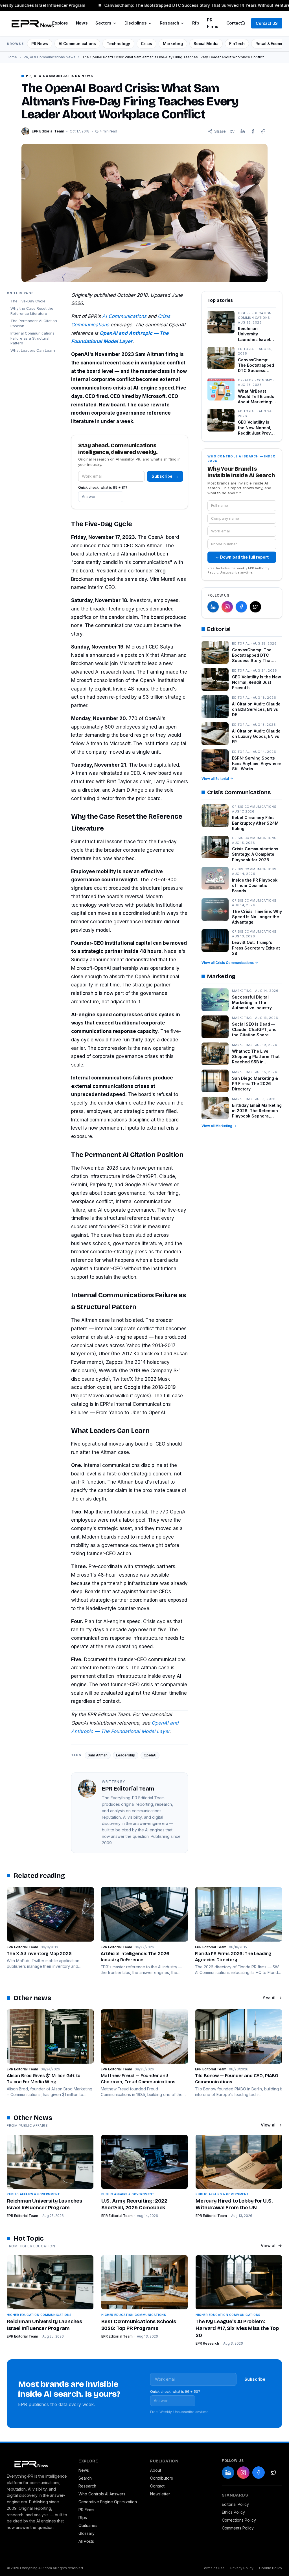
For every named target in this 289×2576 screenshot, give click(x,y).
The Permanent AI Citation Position (34, 323)
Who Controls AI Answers (102, 2494)
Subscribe (165, 476)
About (156, 2470)
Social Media (206, 44)
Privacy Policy (242, 2568)
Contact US (267, 23)
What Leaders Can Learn (33, 350)
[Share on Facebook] (253, 131)
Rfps (83, 2518)
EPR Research (207, 2343)
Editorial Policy (235, 2504)
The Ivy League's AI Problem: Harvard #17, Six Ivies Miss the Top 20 (237, 2329)
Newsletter (160, 2494)
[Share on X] (233, 131)
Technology (118, 44)
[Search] (243, 23)
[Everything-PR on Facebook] (241, 607)
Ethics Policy (233, 2512)
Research (169, 23)
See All (270, 1998)
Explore (60, 23)
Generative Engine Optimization (108, 2502)
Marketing (173, 44)
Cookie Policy (271, 2568)
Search (85, 2478)
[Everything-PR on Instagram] (227, 607)
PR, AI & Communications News (50, 57)
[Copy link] (263, 131)
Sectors (103, 23)
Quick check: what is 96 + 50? (175, 2392)
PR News (40, 44)
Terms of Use (213, 2568)
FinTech (237, 44)
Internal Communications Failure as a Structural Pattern (32, 338)
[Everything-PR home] (37, 2464)
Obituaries (88, 2525)
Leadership (126, 1755)
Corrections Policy (239, 2520)
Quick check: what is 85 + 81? (103, 487)
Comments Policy (238, 2528)
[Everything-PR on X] (255, 607)
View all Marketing (217, 1126)
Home (12, 57)
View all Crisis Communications (228, 963)
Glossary (87, 2533)
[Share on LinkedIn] (243, 131)
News (82, 23)
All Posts (86, 2541)
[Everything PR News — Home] (31, 23)
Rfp (196, 23)
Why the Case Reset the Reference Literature (32, 311)
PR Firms (213, 23)
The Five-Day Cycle (28, 301)
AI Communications (77, 44)
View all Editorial (215, 779)
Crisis (146, 44)
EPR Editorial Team (22, 2216)
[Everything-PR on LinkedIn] (213, 607)
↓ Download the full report (242, 557)
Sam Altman (98, 1755)
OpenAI (150, 1755)
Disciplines (136, 23)
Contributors (162, 2478)
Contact (234, 23)
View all (269, 2125)
